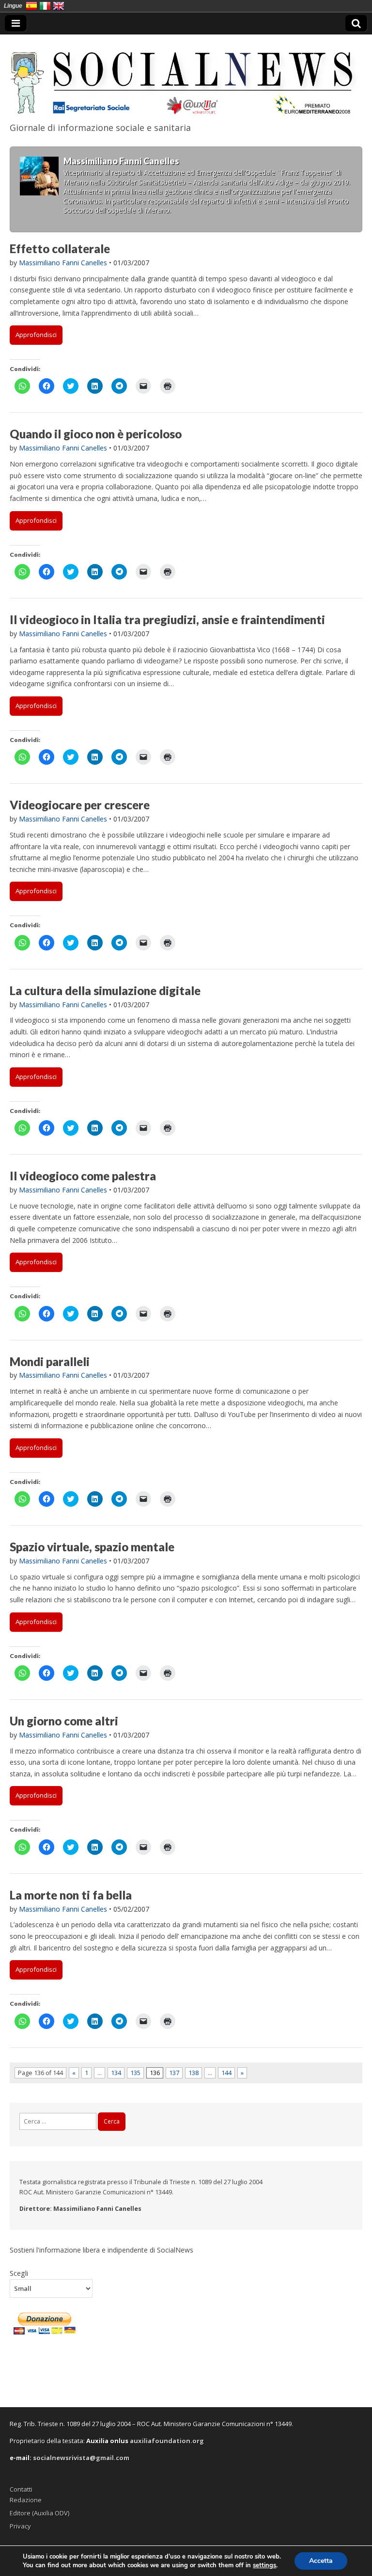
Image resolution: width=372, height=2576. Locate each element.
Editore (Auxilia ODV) (39, 2513)
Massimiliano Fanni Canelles (63, 263)
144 (226, 2073)
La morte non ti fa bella (71, 1895)
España (31, 6)
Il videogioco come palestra (83, 1176)
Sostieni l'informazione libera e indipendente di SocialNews (101, 2250)
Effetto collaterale (60, 249)
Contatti (21, 2489)
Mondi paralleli (50, 1361)
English (59, 6)
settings (264, 2565)
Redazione (26, 2500)
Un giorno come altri (64, 1721)
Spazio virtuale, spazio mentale (92, 1547)
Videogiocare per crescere (80, 805)
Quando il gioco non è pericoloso (96, 434)
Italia (45, 6)
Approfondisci (36, 335)
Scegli (19, 2273)
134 (116, 2073)
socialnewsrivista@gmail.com (81, 2458)
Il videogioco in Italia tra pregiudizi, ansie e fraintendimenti (167, 620)
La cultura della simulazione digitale (105, 990)
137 (174, 2073)
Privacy (20, 2526)
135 (135, 2073)
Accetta (321, 2561)
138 (194, 2073)
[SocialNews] (186, 76)
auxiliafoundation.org (167, 2441)
